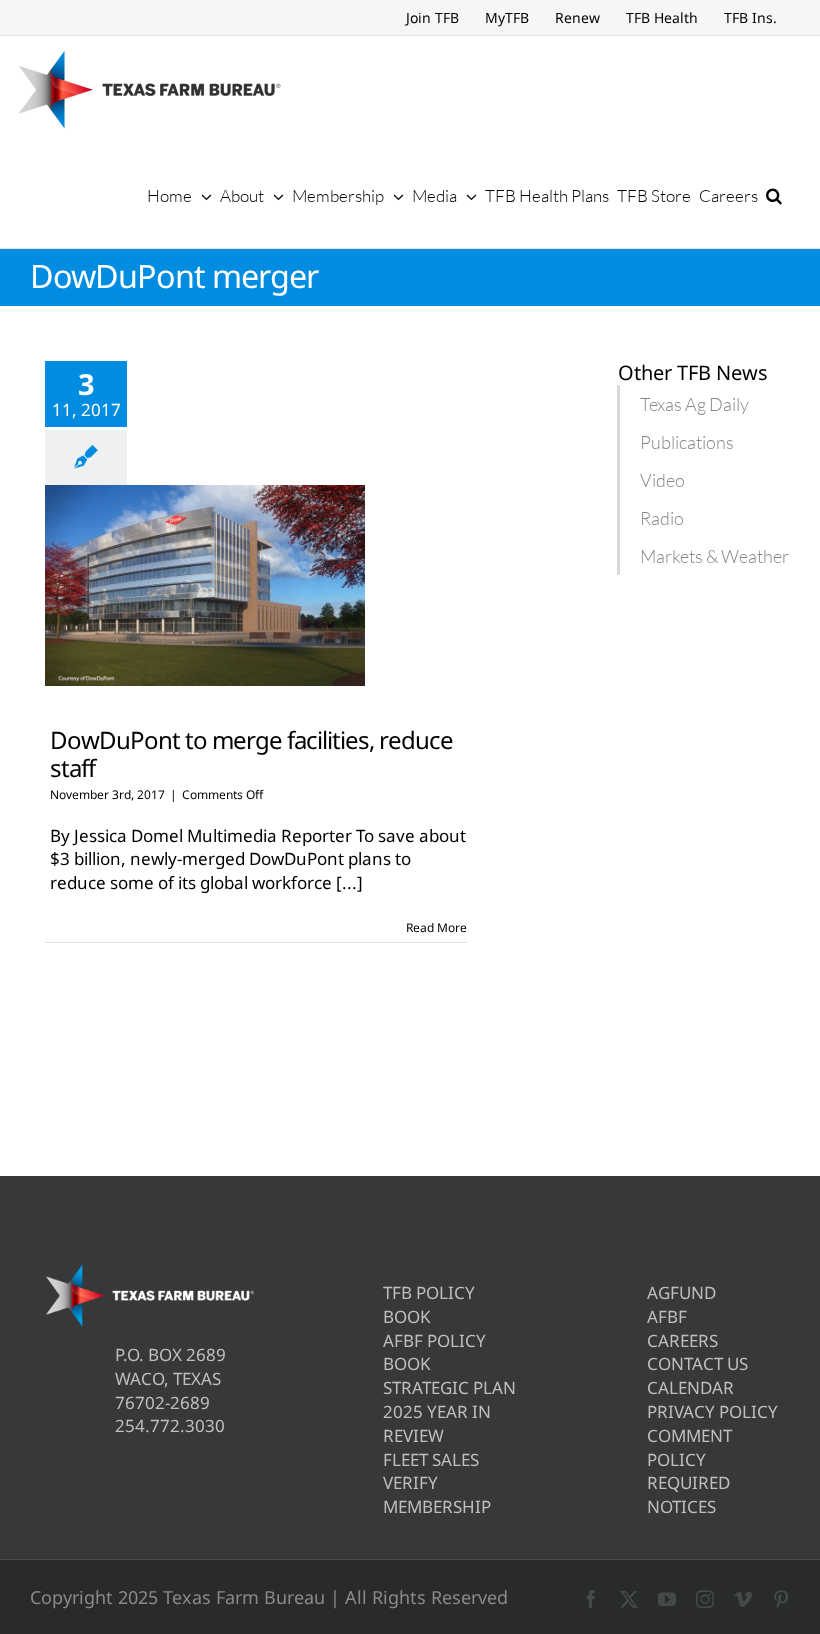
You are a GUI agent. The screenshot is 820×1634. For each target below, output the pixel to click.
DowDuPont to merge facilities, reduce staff (251, 753)
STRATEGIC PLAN (449, 1387)
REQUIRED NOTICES (688, 1494)
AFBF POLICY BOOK (434, 1352)
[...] (349, 882)
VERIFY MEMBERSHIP (437, 1494)
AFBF (667, 1316)
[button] (774, 195)
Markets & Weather (714, 556)
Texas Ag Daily (694, 404)
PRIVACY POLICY (712, 1411)
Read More (436, 927)
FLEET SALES (431, 1459)
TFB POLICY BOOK (429, 1304)
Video (662, 480)
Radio (662, 518)
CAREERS (682, 1340)
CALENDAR (690, 1387)
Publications (687, 442)
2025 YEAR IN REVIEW (437, 1423)
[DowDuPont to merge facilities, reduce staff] (205, 586)
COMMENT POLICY (689, 1447)
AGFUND (681, 1292)
